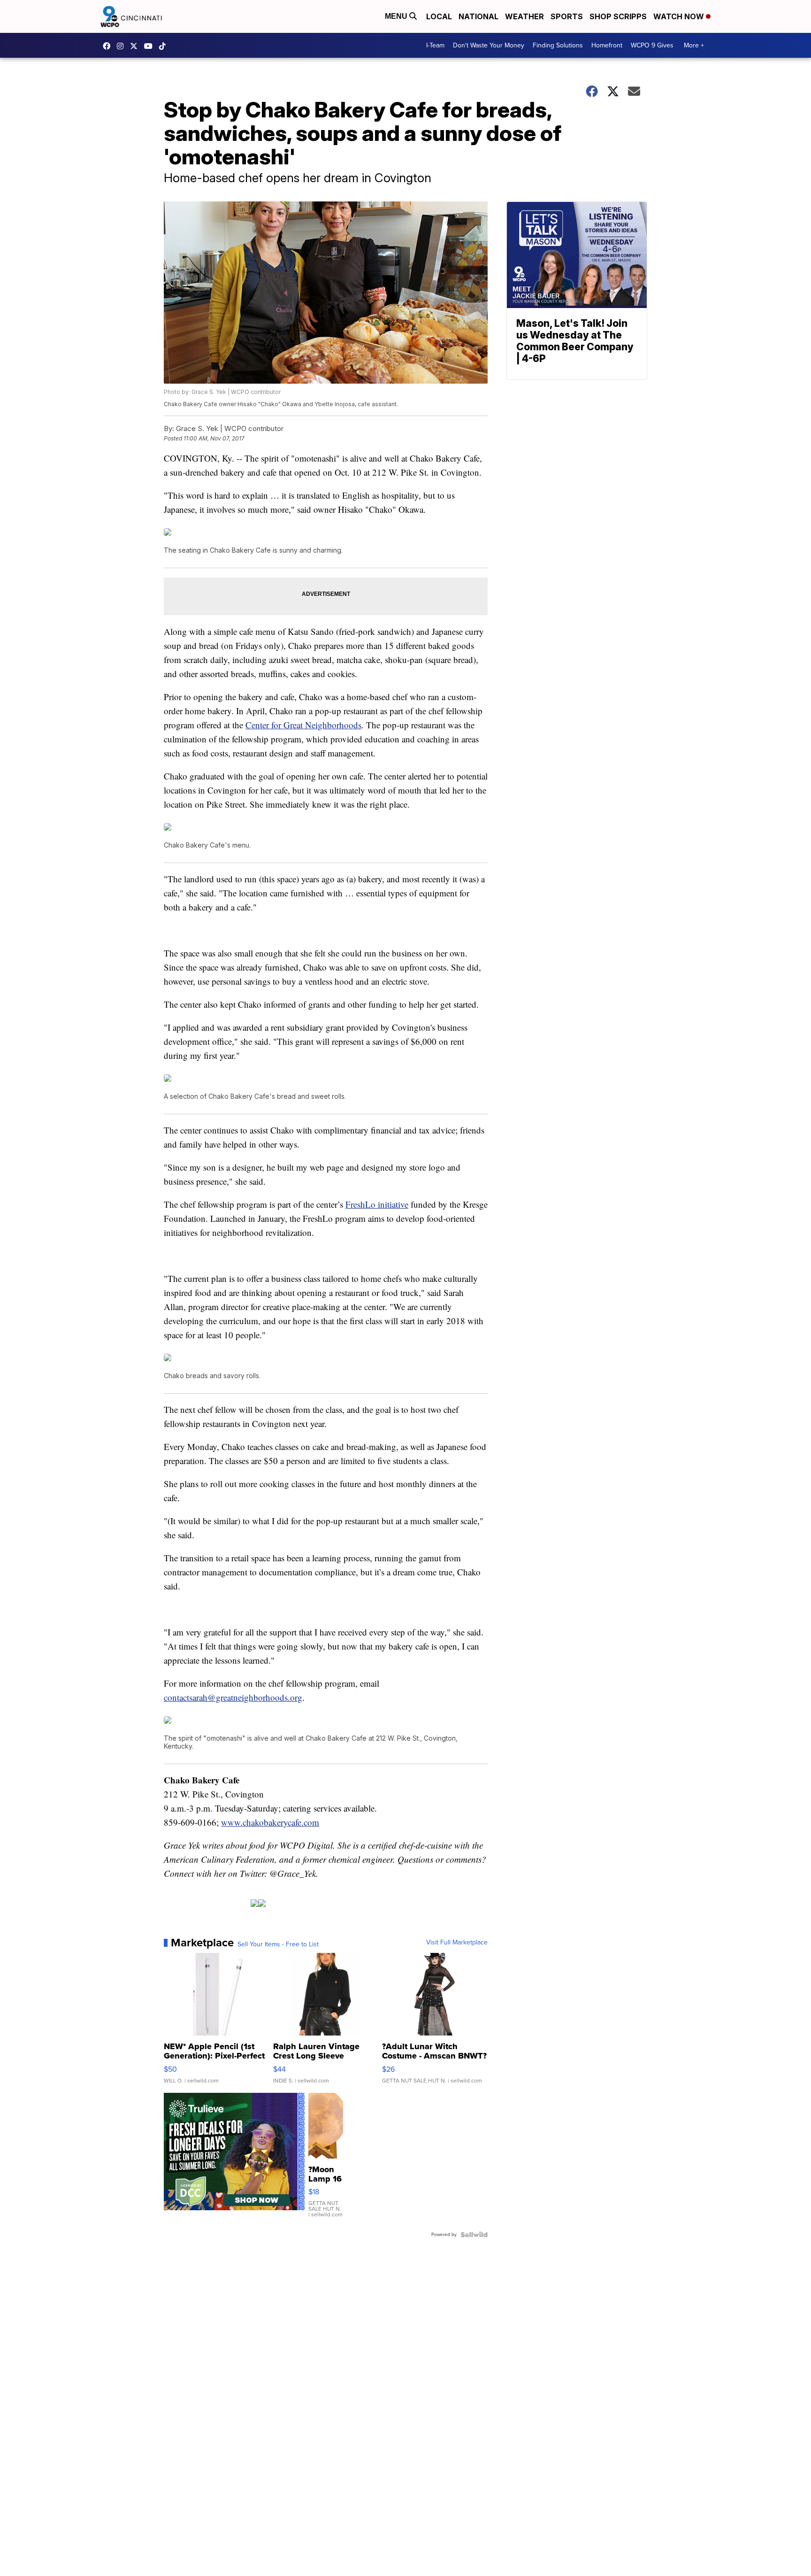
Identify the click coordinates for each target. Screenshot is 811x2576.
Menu (397, 16)
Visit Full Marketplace (457, 1943)
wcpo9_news (122, 46)
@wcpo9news (165, 46)
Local (439, 16)
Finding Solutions (558, 45)
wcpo (136, 46)
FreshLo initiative (377, 1204)
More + (694, 45)
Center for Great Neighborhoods (303, 725)
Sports (567, 16)
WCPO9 (109, 46)
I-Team (435, 45)
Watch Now (680, 16)
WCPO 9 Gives (652, 45)
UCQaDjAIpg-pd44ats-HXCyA (151, 46)
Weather (524, 16)
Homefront (607, 45)
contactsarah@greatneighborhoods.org (233, 1697)
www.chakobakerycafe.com (270, 1822)
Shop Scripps (618, 16)
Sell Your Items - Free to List (278, 1944)
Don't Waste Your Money (489, 45)
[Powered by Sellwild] (474, 2235)
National (478, 16)
